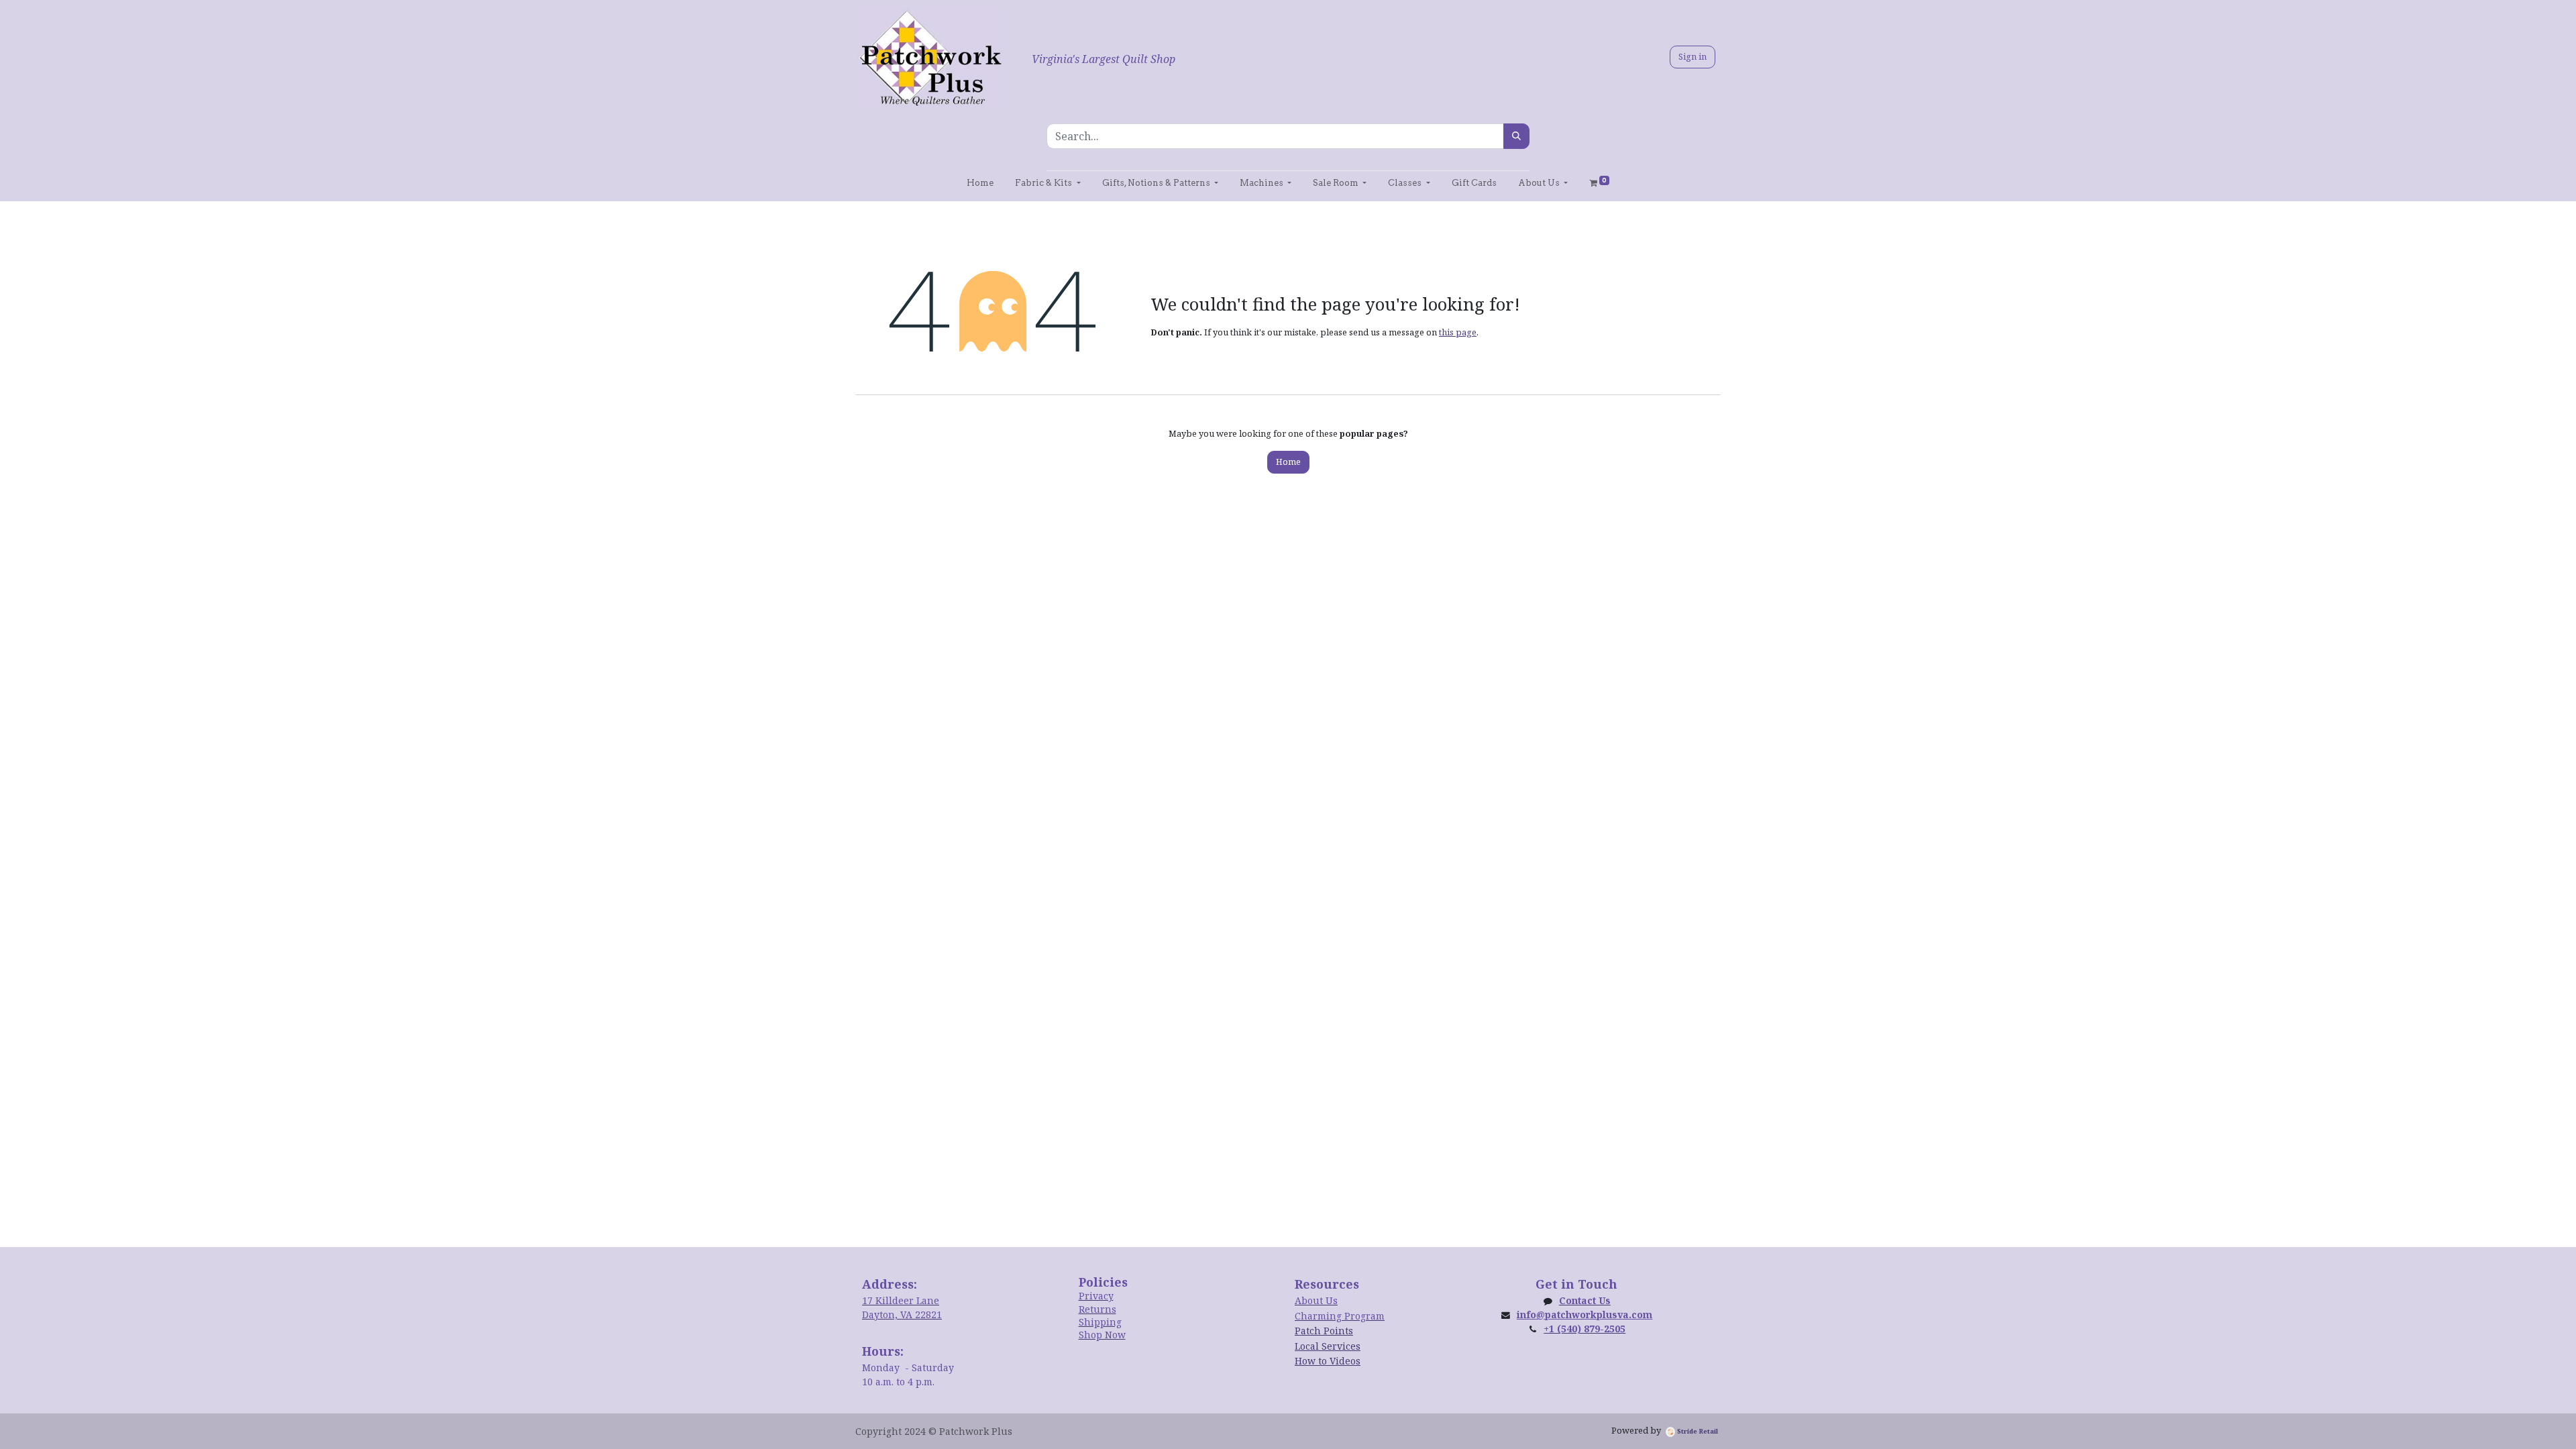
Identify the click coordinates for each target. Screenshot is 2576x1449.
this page (1458, 332)
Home (1288, 462)
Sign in (1693, 56)
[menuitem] (980, 183)
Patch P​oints (1324, 1331)
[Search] (1516, 136)
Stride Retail (1697, 1431)
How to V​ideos (1328, 1361)
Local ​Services (1328, 1346)
